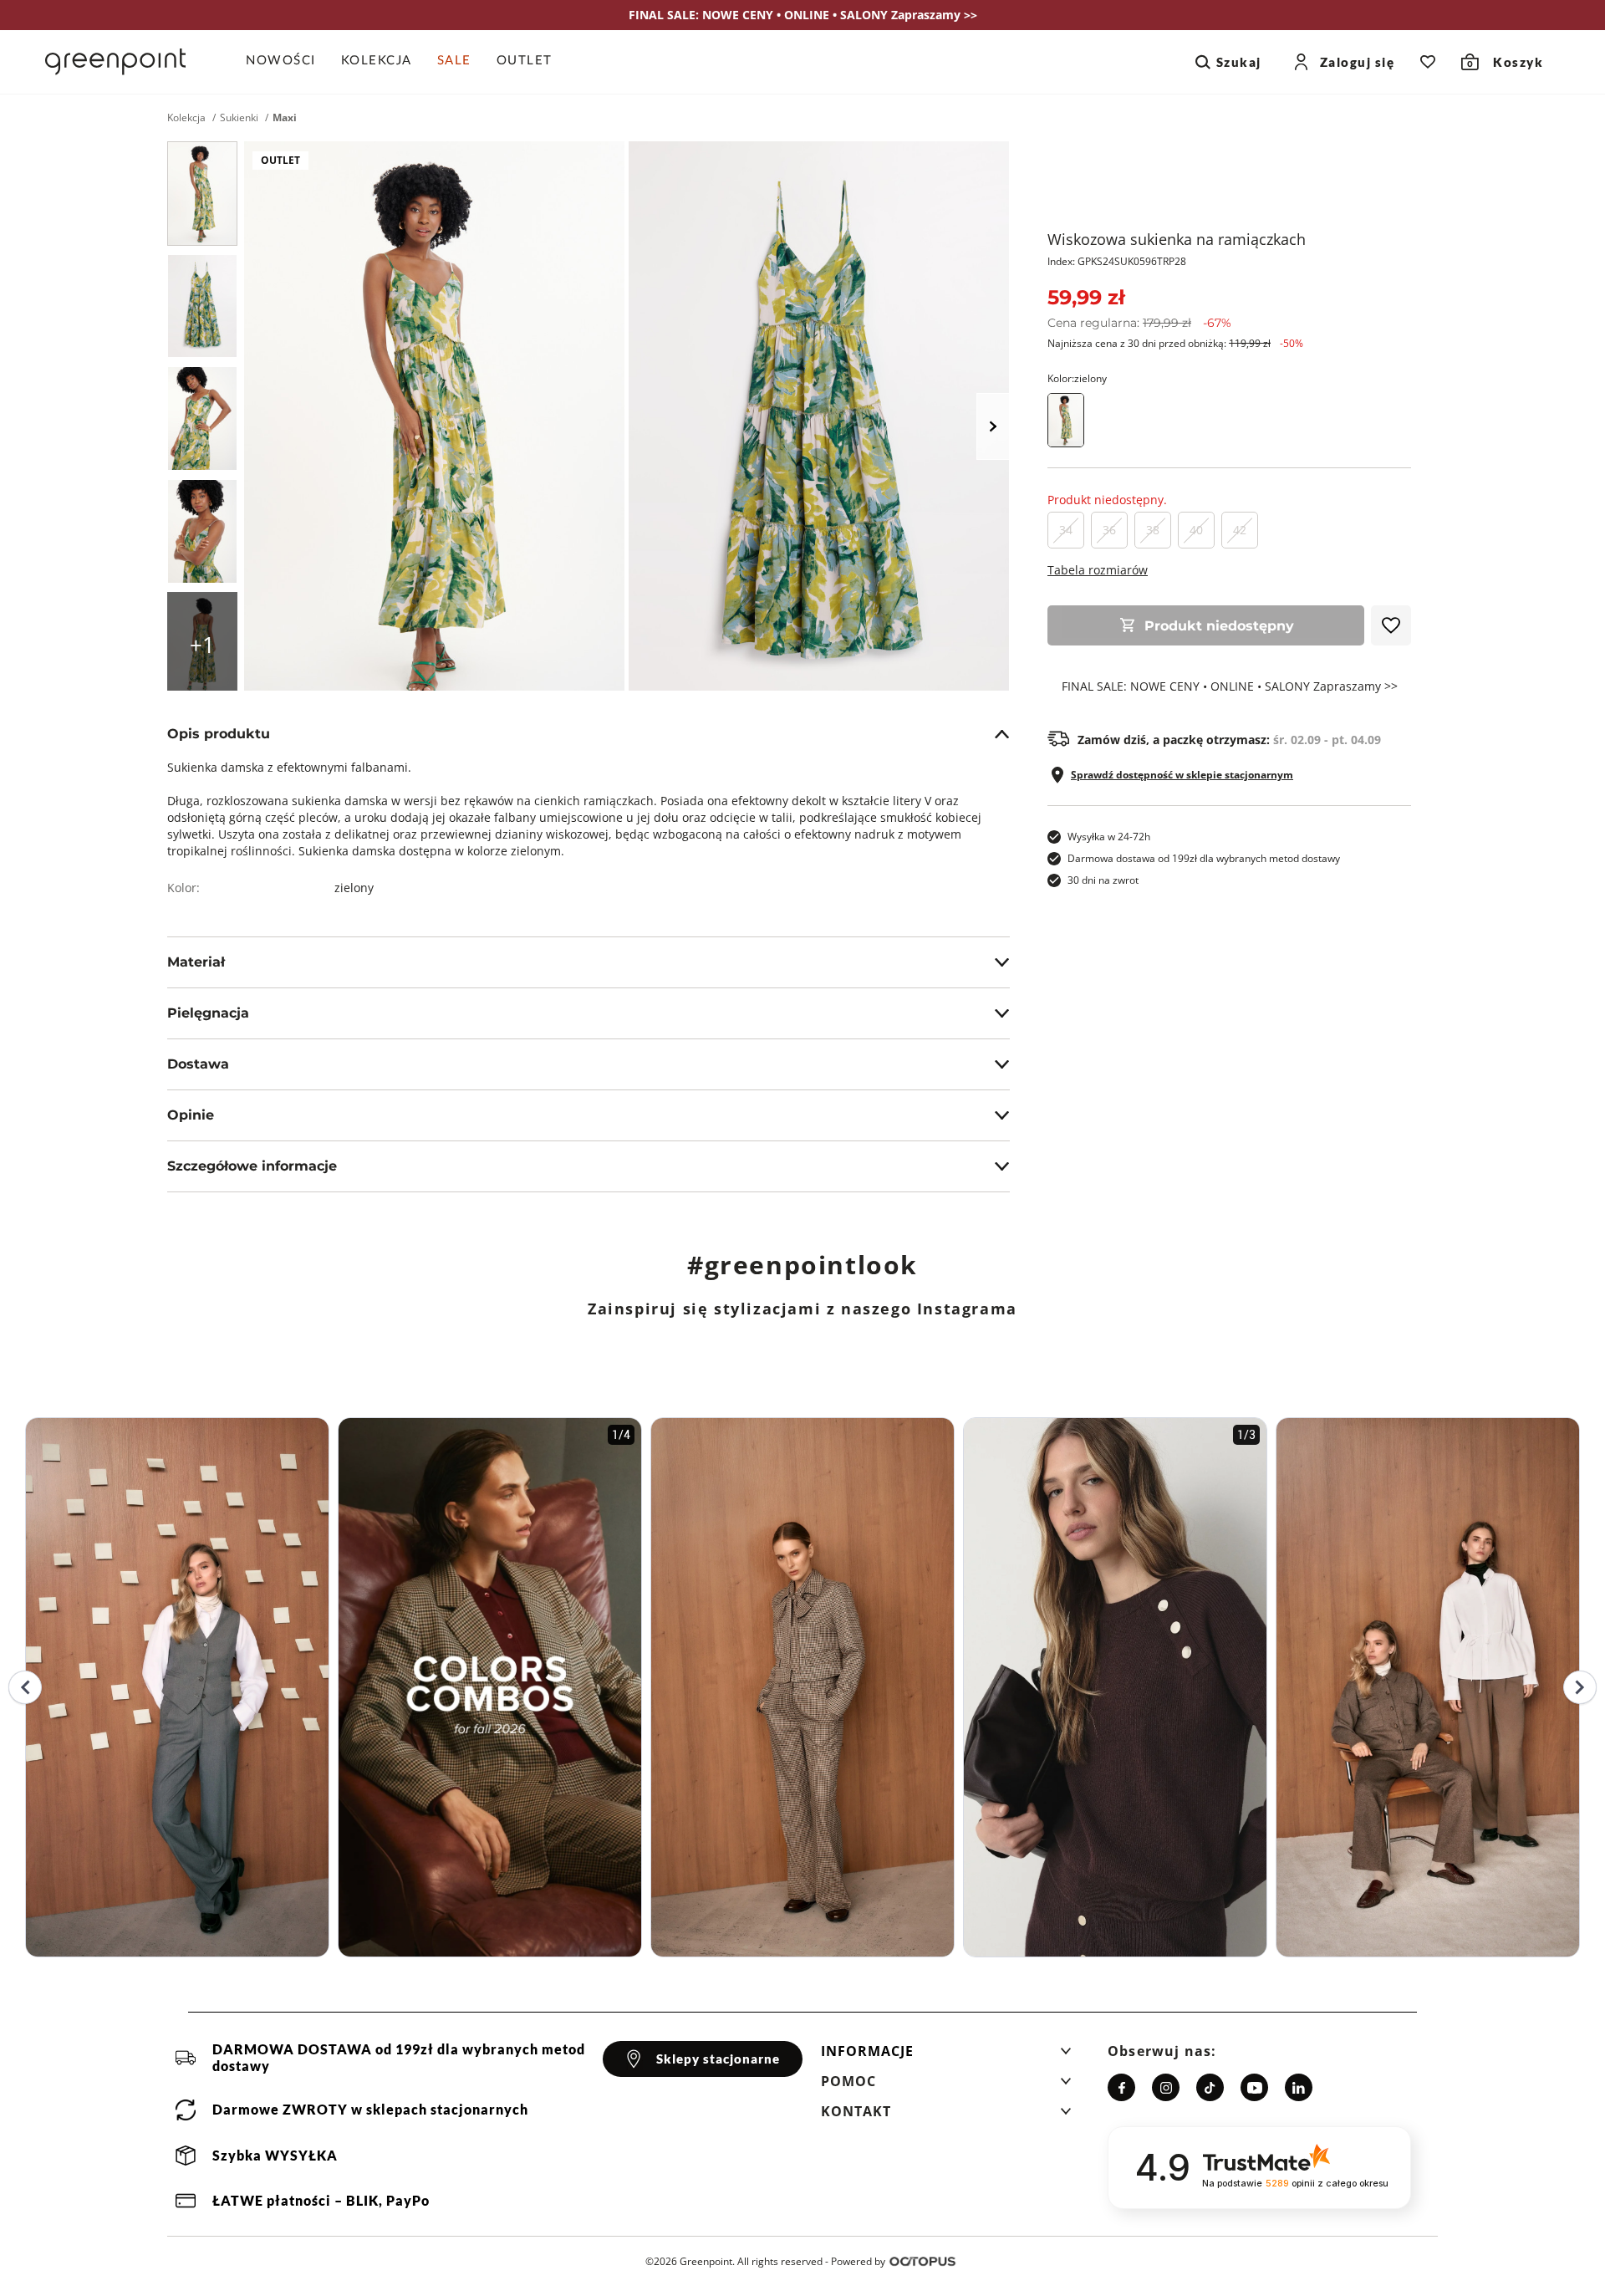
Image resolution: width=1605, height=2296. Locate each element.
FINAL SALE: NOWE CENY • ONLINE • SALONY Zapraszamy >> (1230, 686)
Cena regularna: (1139, 323)
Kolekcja (186, 118)
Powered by (858, 2261)
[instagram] (1166, 2087)
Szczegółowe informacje (252, 1166)
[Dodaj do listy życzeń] (1391, 625)
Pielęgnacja (208, 1013)
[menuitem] (287, 62)
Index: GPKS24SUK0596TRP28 (1117, 261)
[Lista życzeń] (1428, 62)
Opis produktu (219, 734)
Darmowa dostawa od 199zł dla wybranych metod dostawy (1204, 858)
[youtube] (1254, 2087)
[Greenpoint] (115, 62)
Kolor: (1077, 378)
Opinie (191, 1115)
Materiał (196, 962)
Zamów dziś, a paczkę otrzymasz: (1229, 740)
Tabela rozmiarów (1098, 570)
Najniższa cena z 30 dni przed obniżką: (1175, 343)
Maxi (285, 118)
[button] (946, 2056)
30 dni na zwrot (1103, 880)
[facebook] (1121, 2087)
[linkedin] (1299, 2087)
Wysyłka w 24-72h (1109, 837)
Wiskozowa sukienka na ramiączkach (1177, 239)
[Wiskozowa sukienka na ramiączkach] (202, 194)
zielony (354, 888)
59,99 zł (1086, 297)
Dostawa (198, 1064)
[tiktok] (1210, 2087)
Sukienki (239, 118)
